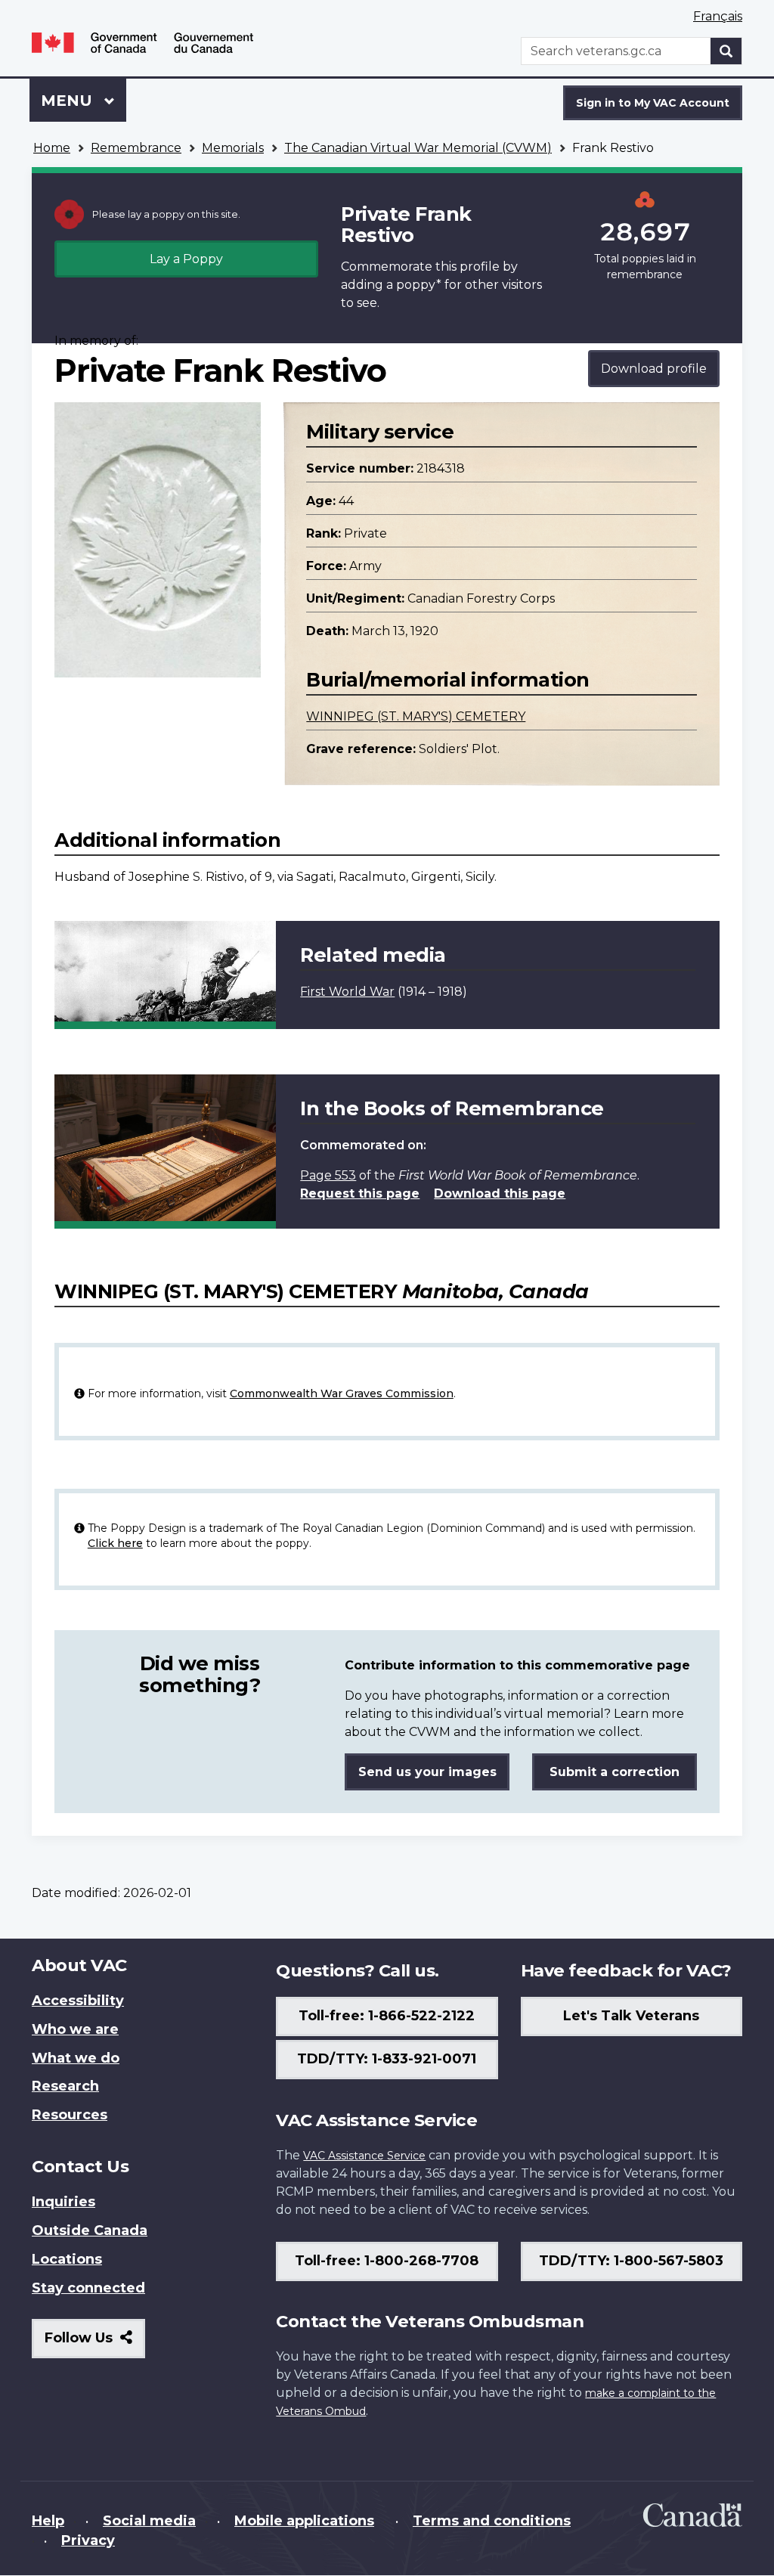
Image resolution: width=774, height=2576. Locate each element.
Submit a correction (615, 1772)
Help (48, 2521)
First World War (347, 992)
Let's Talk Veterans (631, 2016)
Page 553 (328, 1175)
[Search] (726, 51)
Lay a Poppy (186, 259)
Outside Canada (90, 2230)
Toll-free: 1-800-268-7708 (387, 2261)
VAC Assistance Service (364, 2156)
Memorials (233, 148)
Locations (67, 2259)
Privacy (88, 2540)
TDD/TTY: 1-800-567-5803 (631, 2261)
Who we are (75, 2029)
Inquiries (63, 2202)
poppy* (419, 285)
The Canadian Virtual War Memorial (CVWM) (418, 148)
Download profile (654, 369)
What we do (76, 2058)
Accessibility (78, 2001)
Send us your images (427, 1772)
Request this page (360, 1193)
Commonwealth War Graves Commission (342, 1393)
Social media (149, 2521)
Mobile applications (304, 2521)
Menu (69, 101)
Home (52, 148)
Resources (70, 2115)
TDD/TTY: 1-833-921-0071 (387, 2059)
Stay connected (88, 2288)
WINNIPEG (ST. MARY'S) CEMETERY (416, 716)
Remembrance (136, 148)
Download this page (500, 1193)
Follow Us (95, 2344)
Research (65, 2086)
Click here (115, 1543)
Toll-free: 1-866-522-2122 (387, 2016)
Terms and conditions (492, 2521)
